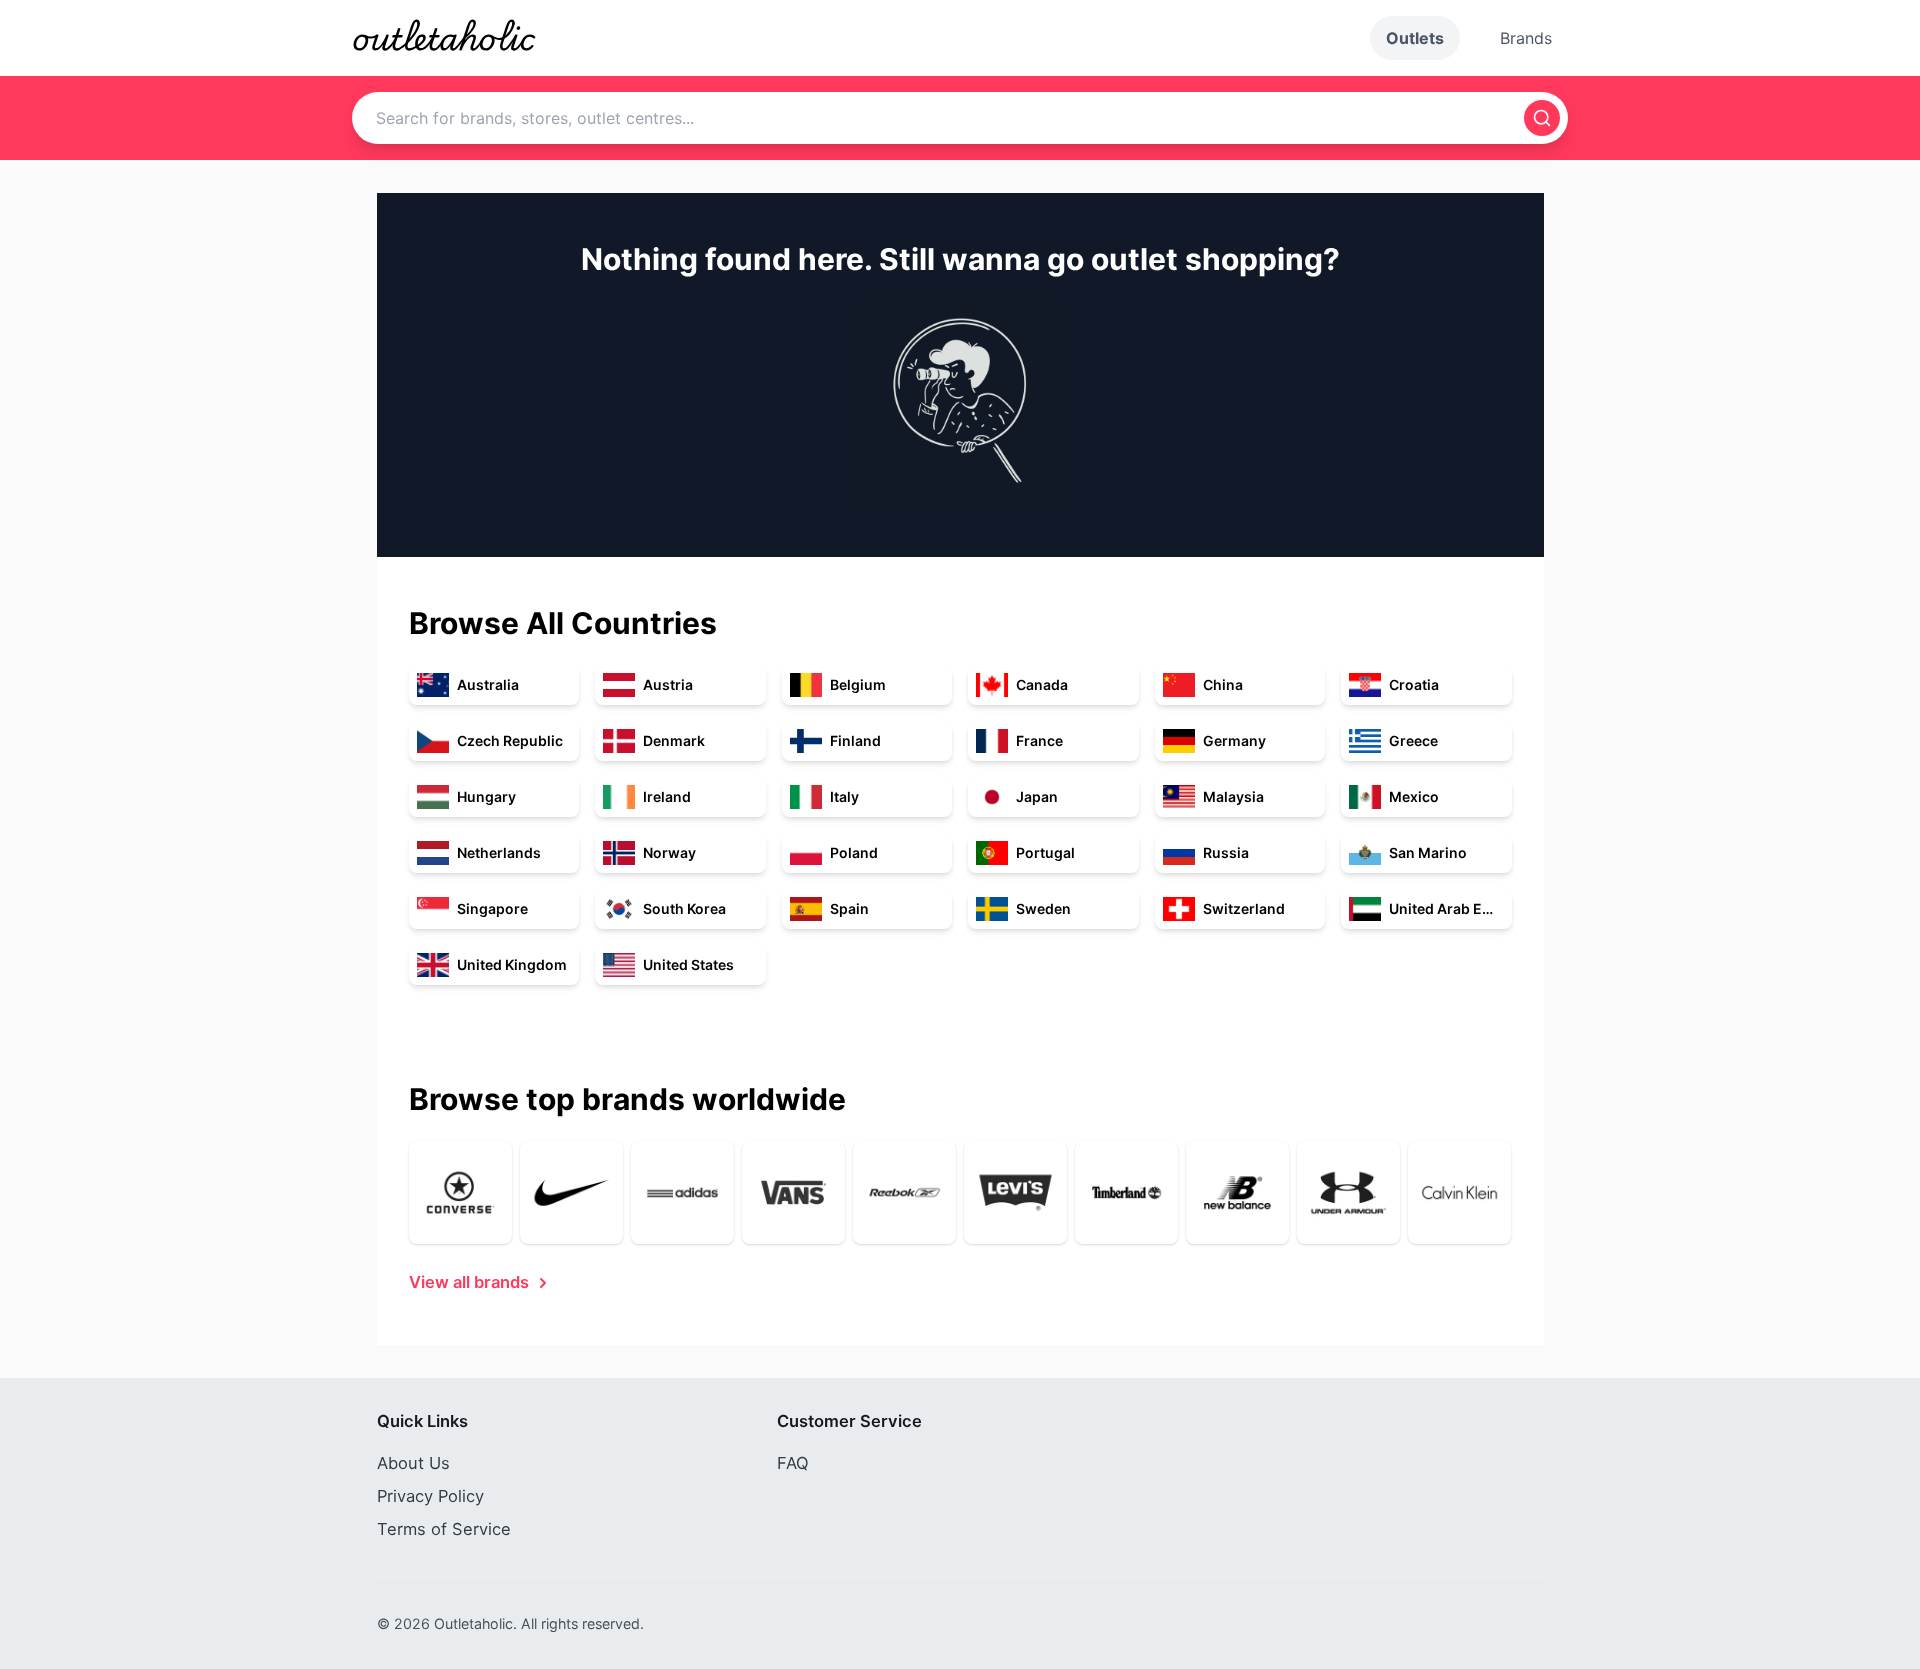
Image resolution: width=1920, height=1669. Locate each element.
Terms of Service (444, 1529)
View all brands (469, 1282)
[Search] (1542, 118)
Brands (1526, 38)
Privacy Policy (430, 1496)
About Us (413, 1463)
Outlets (1415, 38)
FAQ (793, 1463)
